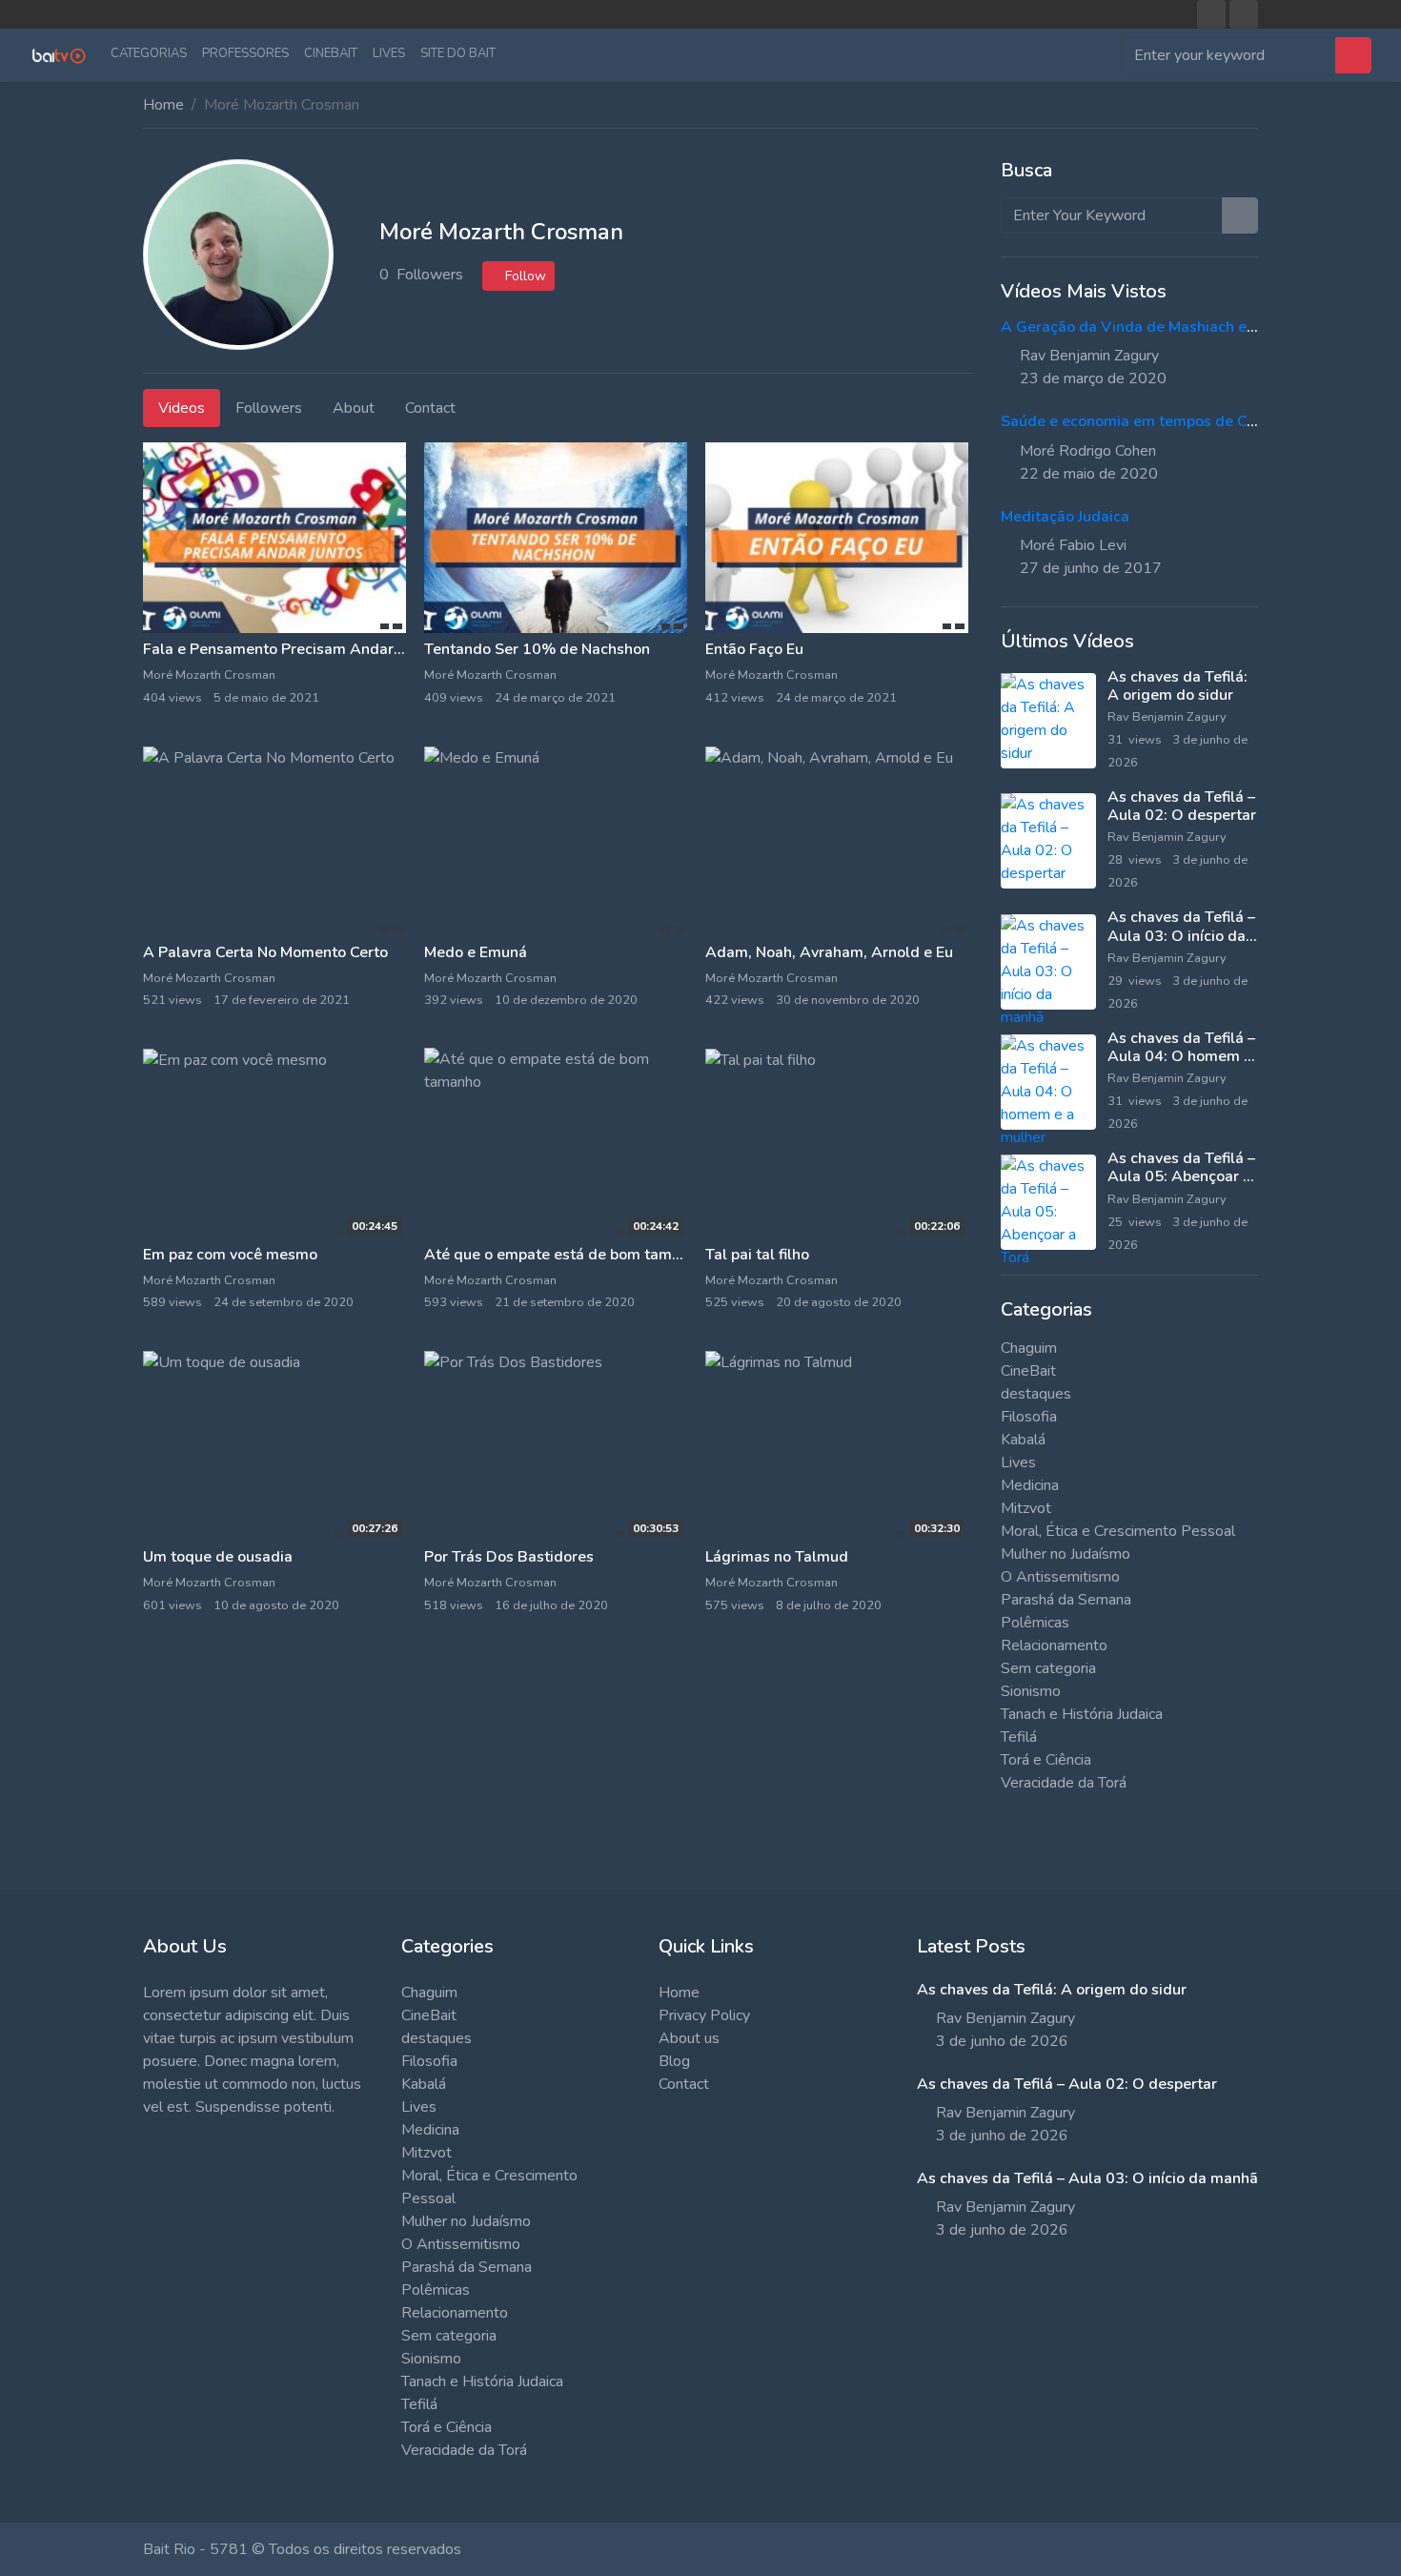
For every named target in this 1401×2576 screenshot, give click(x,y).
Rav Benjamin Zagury (1089, 356)
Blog (674, 2061)
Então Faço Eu (754, 649)
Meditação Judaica (1065, 517)
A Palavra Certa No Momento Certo (265, 952)
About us (689, 2038)
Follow (524, 276)
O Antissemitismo (1060, 1577)
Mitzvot (1026, 1508)
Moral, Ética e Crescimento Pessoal (1118, 1531)
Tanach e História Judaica (1082, 1714)
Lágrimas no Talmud (777, 1557)
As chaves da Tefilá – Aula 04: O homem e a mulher (1181, 1056)
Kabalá (1023, 1440)
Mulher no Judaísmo (1066, 1554)
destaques (1036, 1394)
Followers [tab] (269, 408)
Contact (684, 2084)
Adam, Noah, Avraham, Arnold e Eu (829, 952)
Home (163, 105)
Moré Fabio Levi (1073, 545)
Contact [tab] (430, 408)
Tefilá (1019, 1737)
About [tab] (354, 408)
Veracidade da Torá (1064, 1783)
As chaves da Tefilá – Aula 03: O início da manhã (1181, 935)
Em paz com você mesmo (230, 1255)
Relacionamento (1054, 1646)
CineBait (331, 53)
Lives (389, 53)
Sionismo (1031, 1691)
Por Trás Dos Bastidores (509, 1557)
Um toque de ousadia (218, 1557)
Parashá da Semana (1066, 1600)
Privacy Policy (704, 2015)
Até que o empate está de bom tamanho (565, 1255)
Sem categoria (1048, 1668)
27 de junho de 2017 (1091, 568)
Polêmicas (1035, 1623)
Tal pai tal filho (757, 1255)
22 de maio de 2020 (1089, 474)
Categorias (149, 53)
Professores (245, 53)
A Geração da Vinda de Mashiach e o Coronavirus (1173, 327)
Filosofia (1029, 1417)
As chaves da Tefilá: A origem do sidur (1178, 686)
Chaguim (1029, 1348)
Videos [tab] (182, 408)
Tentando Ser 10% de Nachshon (537, 649)
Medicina (1030, 1485)
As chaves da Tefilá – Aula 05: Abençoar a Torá (1181, 1176)
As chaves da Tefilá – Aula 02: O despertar (1182, 806)
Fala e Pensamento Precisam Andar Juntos (292, 649)
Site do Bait (458, 53)
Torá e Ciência (1046, 1760)
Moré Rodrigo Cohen (1088, 451)
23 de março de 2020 (1093, 378)
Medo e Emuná (476, 952)
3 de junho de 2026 (1002, 2041)
